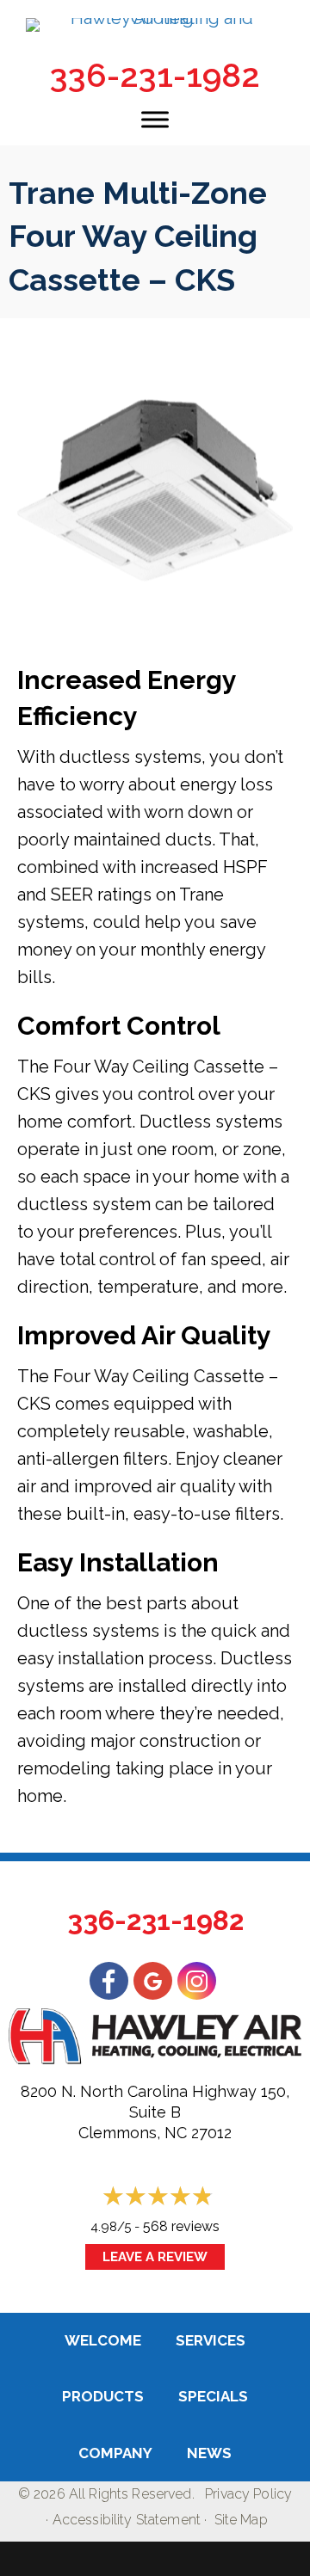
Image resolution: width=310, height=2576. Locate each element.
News (209, 2453)
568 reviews (181, 2226)
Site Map (241, 2520)
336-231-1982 (155, 75)
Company (115, 2453)
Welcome (103, 2340)
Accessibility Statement (127, 2520)
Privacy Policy (248, 2494)
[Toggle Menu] (155, 119)
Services (211, 2340)
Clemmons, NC (133, 2133)
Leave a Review (155, 2257)
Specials (213, 2396)
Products (103, 2396)
